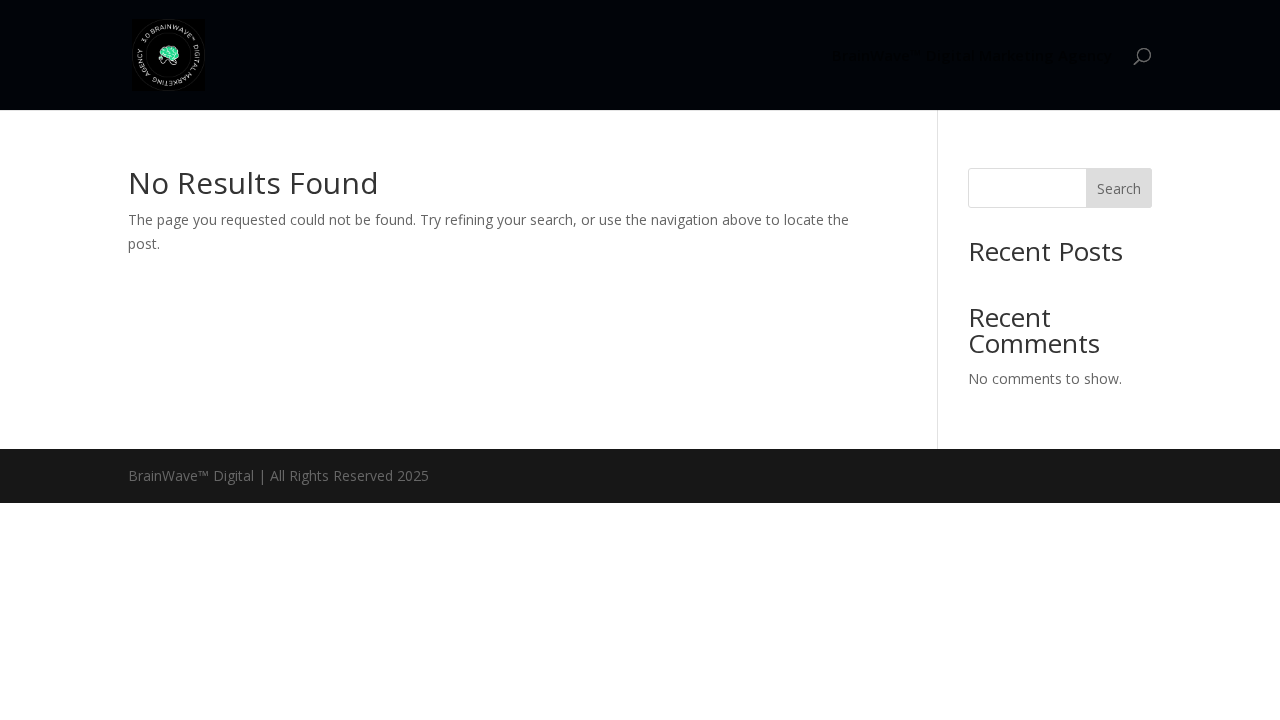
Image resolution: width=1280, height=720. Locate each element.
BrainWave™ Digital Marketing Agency (972, 56)
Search (1119, 188)
